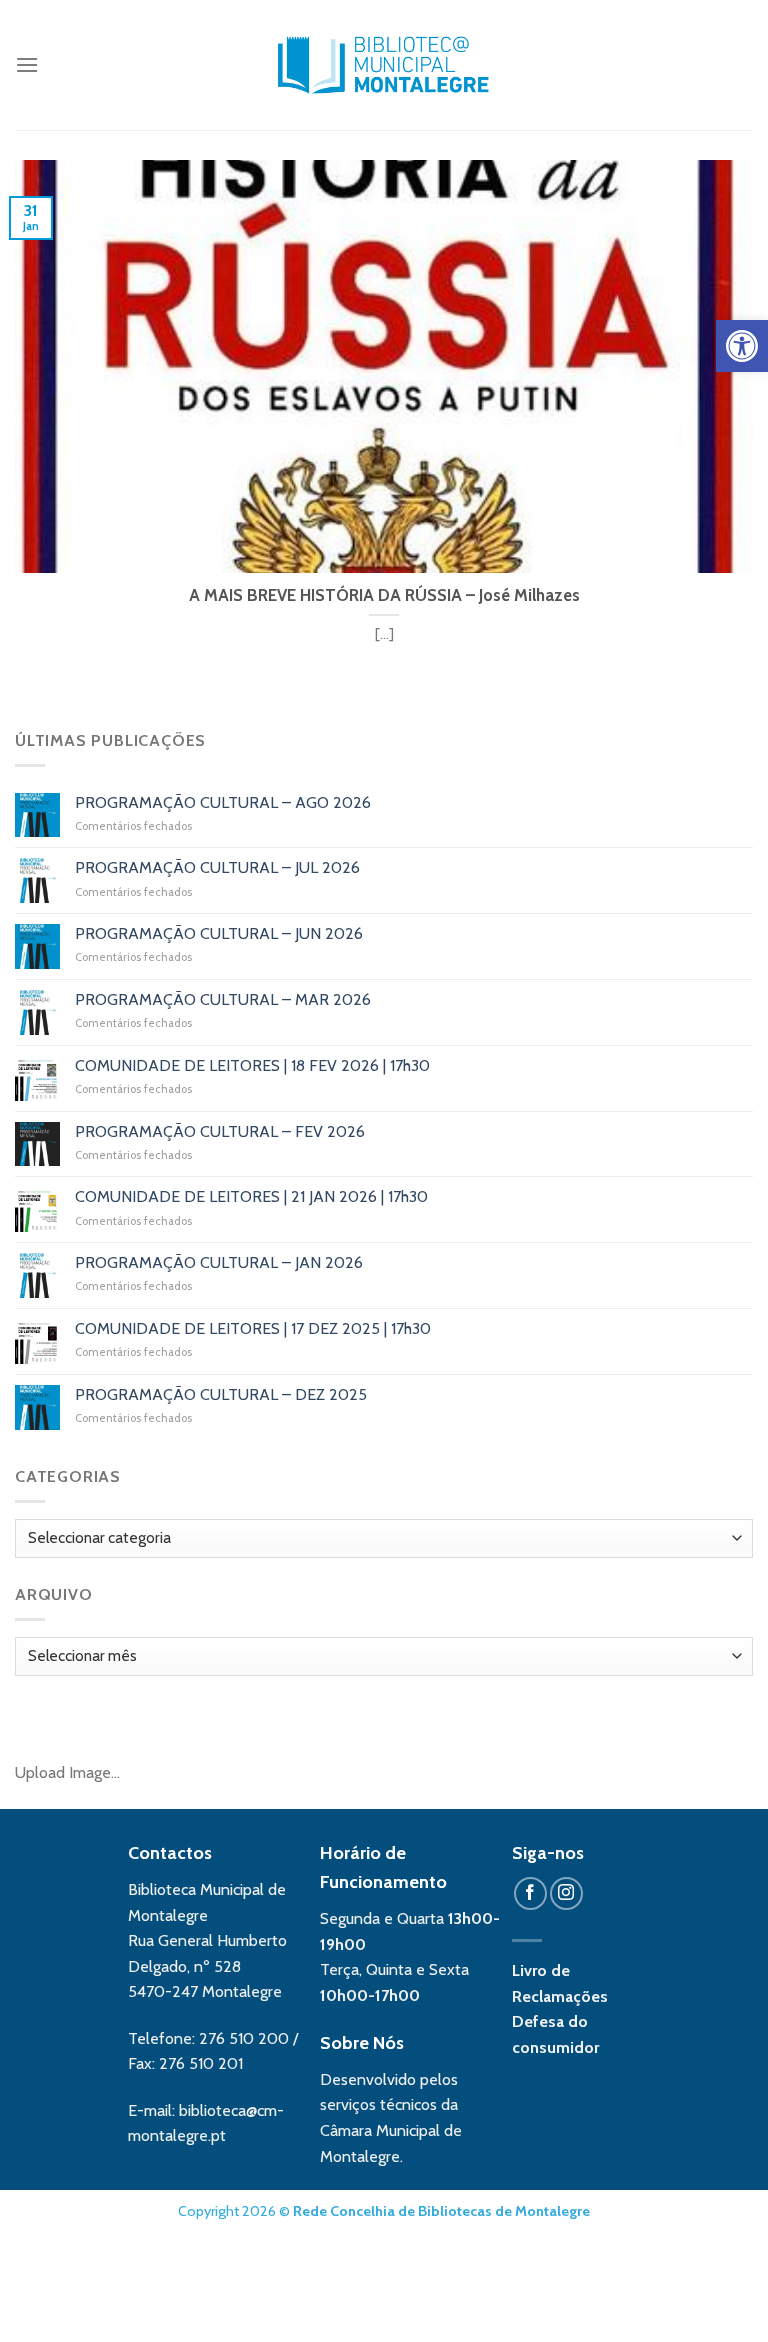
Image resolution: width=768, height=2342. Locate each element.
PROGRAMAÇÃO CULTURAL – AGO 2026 (223, 802)
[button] (742, 346)
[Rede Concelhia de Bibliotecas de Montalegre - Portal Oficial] (384, 65)
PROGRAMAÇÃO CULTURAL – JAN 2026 (219, 1262)
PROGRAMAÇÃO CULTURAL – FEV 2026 (220, 1131)
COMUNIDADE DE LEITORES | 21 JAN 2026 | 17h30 (251, 1196)
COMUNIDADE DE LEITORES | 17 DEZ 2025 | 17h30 (253, 1328)
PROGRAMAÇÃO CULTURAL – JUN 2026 (219, 933)
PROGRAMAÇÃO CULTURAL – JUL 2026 (217, 867)
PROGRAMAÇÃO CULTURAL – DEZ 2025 (221, 1394)
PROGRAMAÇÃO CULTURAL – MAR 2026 (223, 999)
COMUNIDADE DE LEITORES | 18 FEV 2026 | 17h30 (252, 1065)
